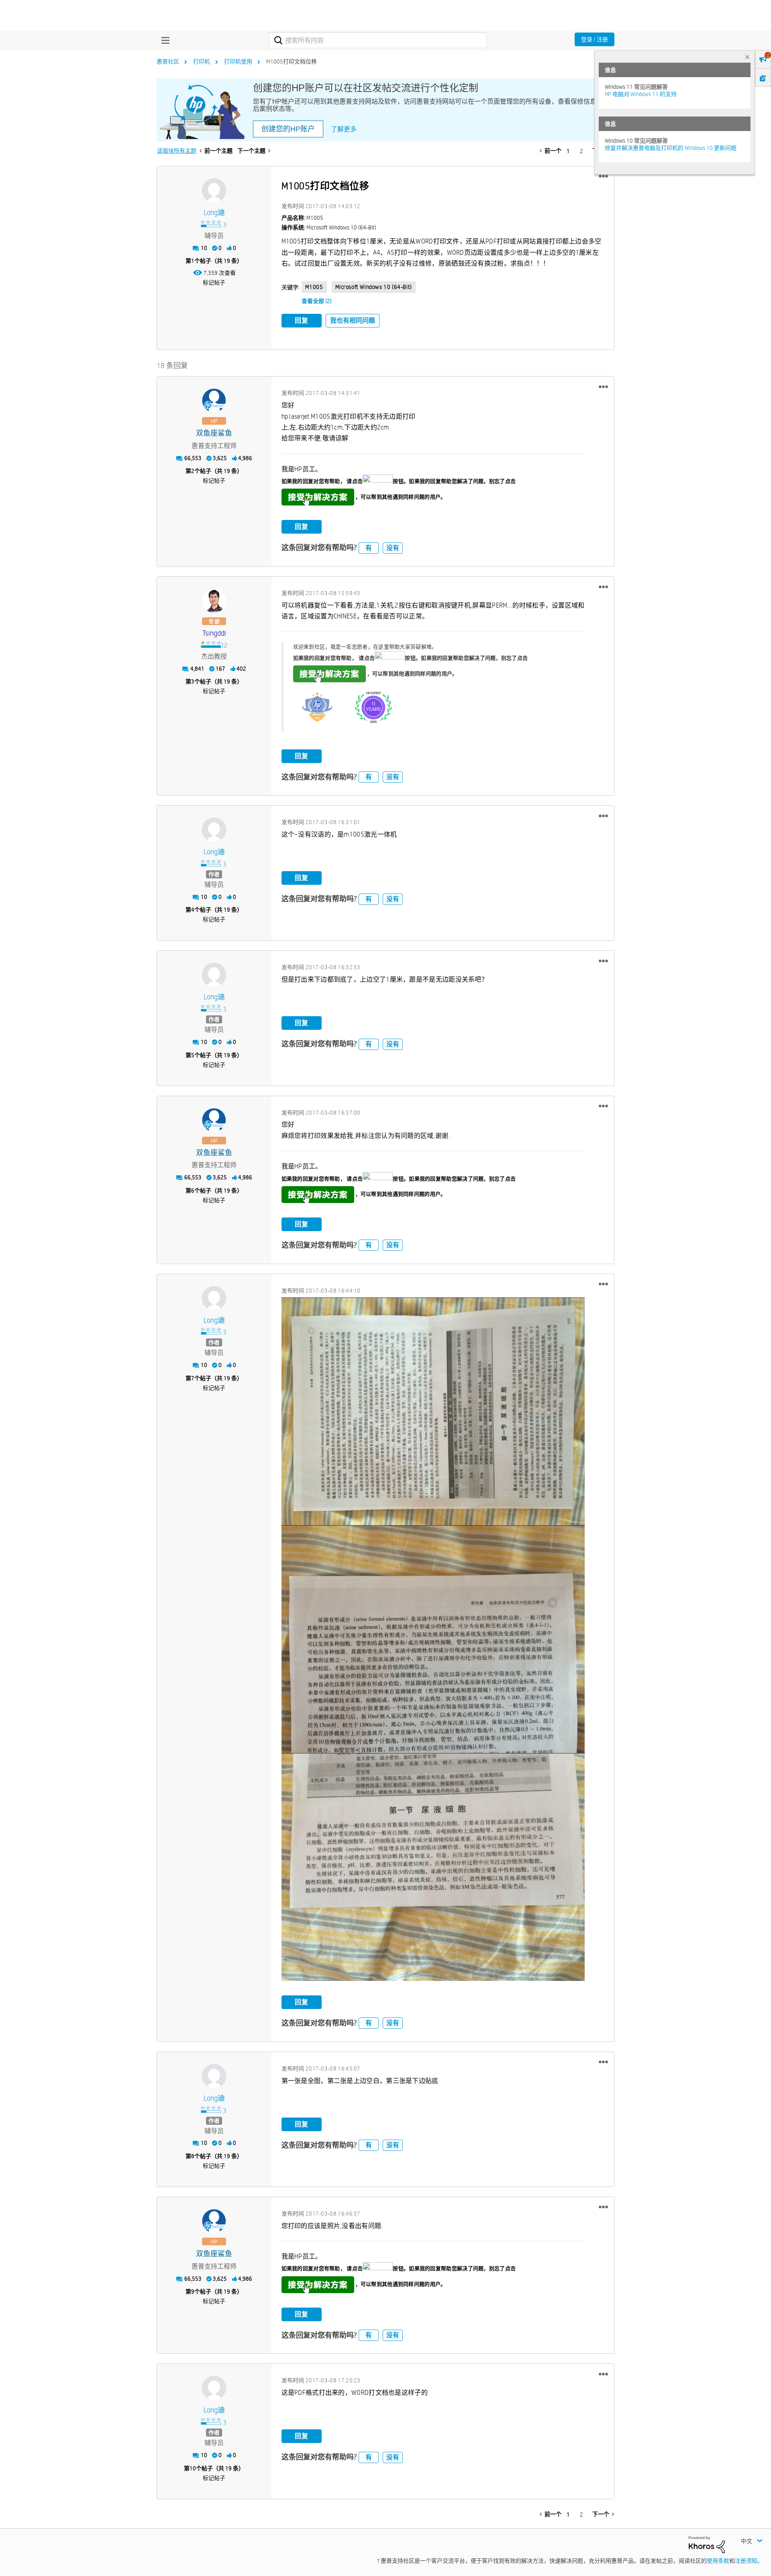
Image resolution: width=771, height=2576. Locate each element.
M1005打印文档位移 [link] (292, 61)
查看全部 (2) (317, 301)
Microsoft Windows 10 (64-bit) (374, 287)
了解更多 (344, 129)
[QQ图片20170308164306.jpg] (433, 1411)
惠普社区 (168, 61)
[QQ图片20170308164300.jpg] (433, 1639)
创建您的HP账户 (288, 129)
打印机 (202, 61)
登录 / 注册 (595, 39)
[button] (603, 176)
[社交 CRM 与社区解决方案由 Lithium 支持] (707, 2544)
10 (193, 2468)
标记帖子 (214, 282)
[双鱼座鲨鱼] (214, 401)
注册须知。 (749, 2561)
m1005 (314, 287)
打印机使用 (238, 61)
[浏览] (163, 40)
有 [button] (369, 548)
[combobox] (378, 40)
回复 (302, 320)
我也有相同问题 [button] (353, 320)
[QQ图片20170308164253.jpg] (433, 1867)
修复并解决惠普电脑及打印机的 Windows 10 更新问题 (671, 148)
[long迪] (214, 190)
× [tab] (747, 57)
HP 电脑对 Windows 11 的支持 (641, 94)
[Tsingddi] (214, 601)
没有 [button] (393, 548)
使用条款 (718, 2561)
